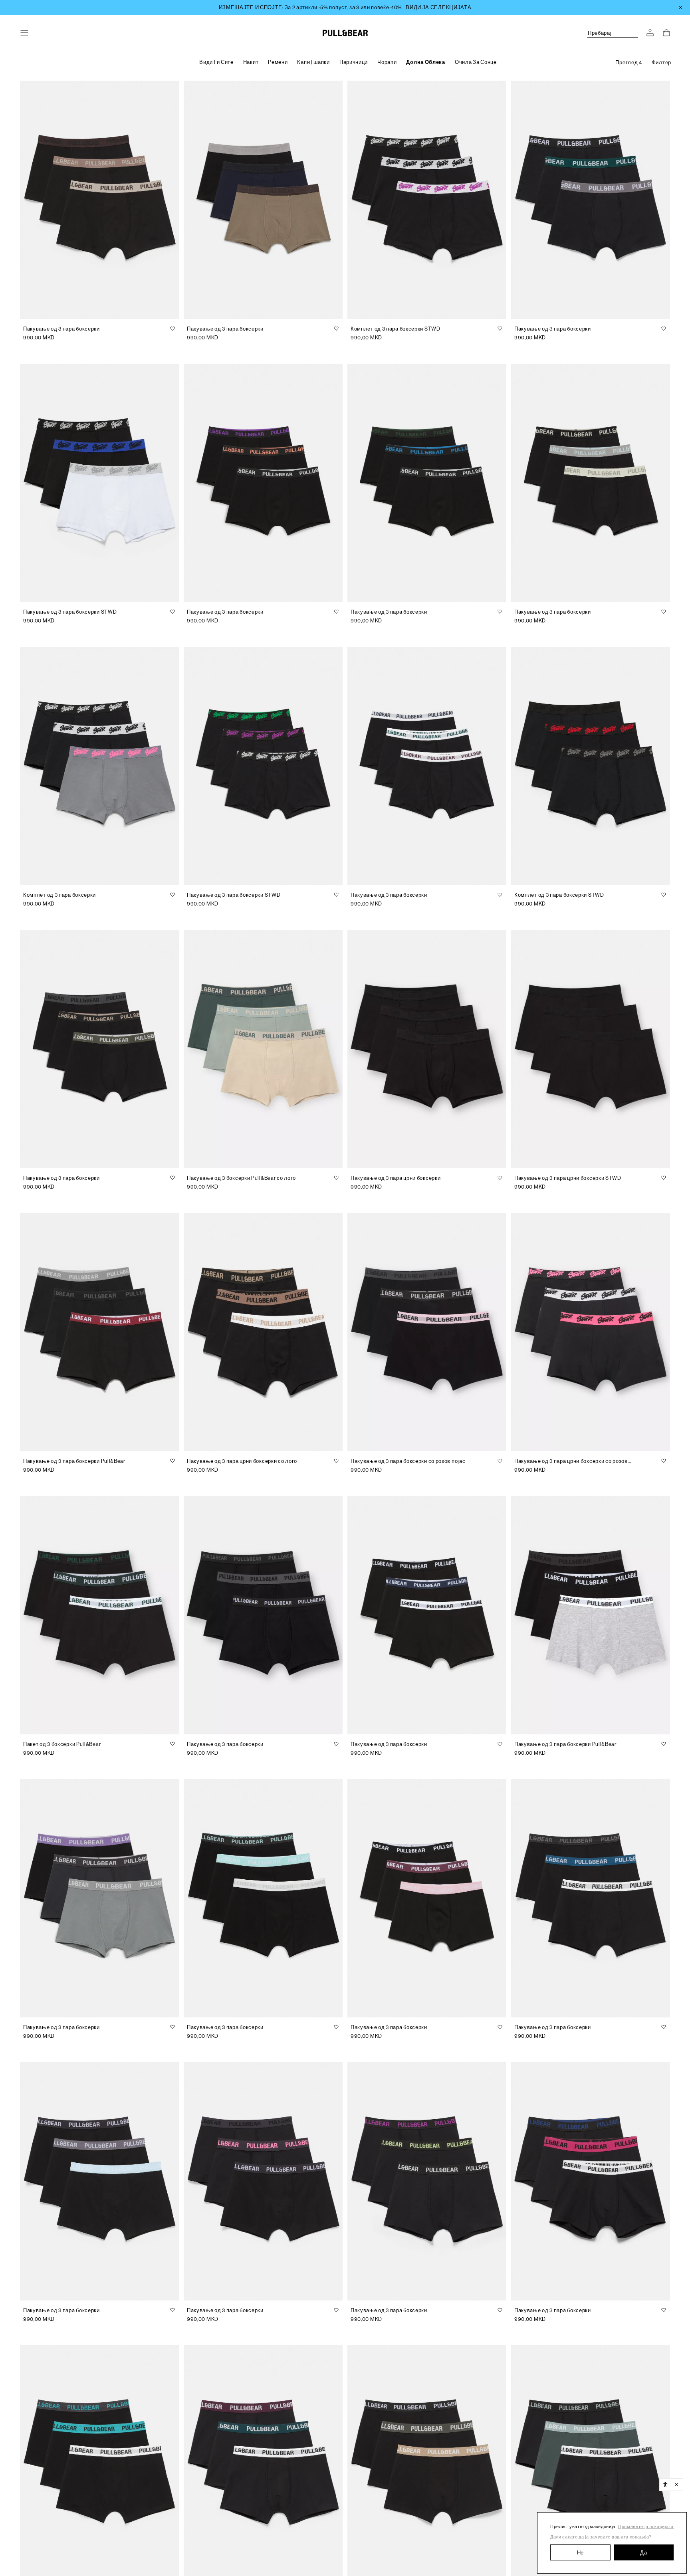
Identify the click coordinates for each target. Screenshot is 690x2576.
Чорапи (387, 62)
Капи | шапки (313, 62)
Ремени (278, 62)
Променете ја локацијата (646, 2527)
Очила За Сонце (476, 62)
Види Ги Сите (216, 62)
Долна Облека (425, 62)
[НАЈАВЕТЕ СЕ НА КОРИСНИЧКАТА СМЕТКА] (650, 33)
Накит (251, 62)
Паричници (354, 62)
